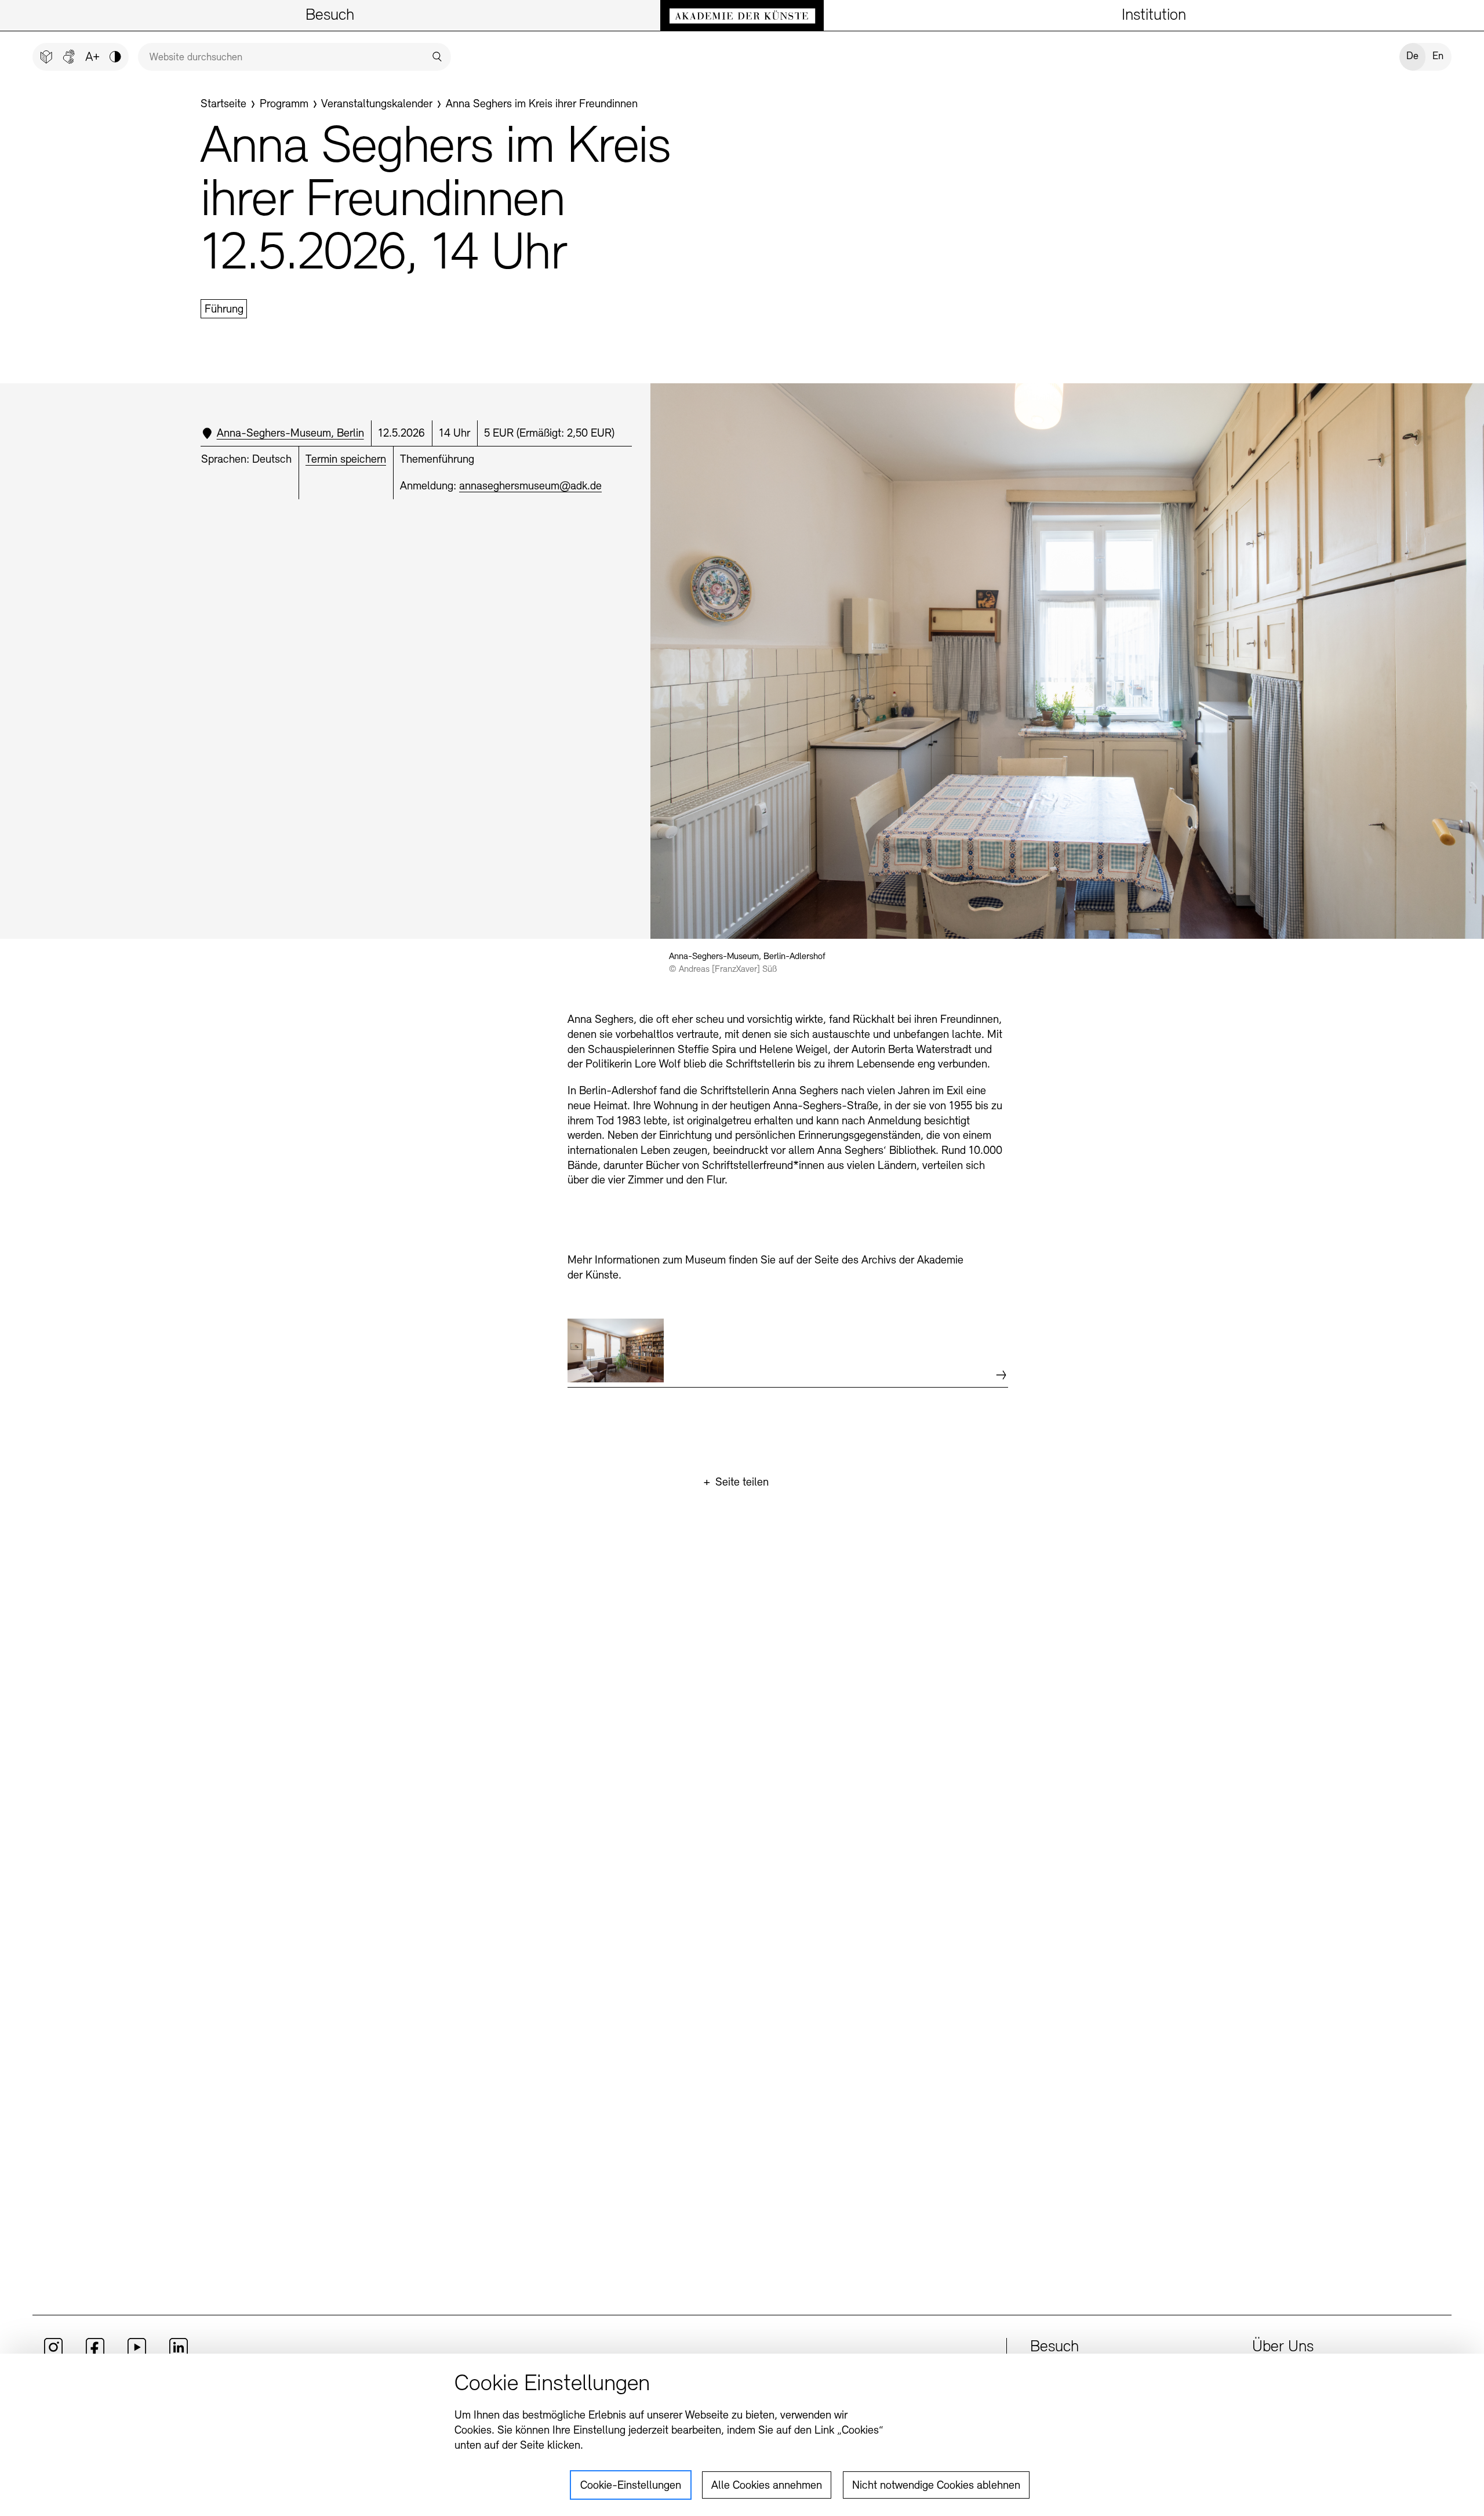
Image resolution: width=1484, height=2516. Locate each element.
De (1412, 57)
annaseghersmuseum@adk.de (530, 487)
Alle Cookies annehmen (767, 2486)
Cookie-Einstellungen (631, 2486)
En (1438, 57)
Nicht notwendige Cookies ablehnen (936, 2486)
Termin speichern (346, 460)
